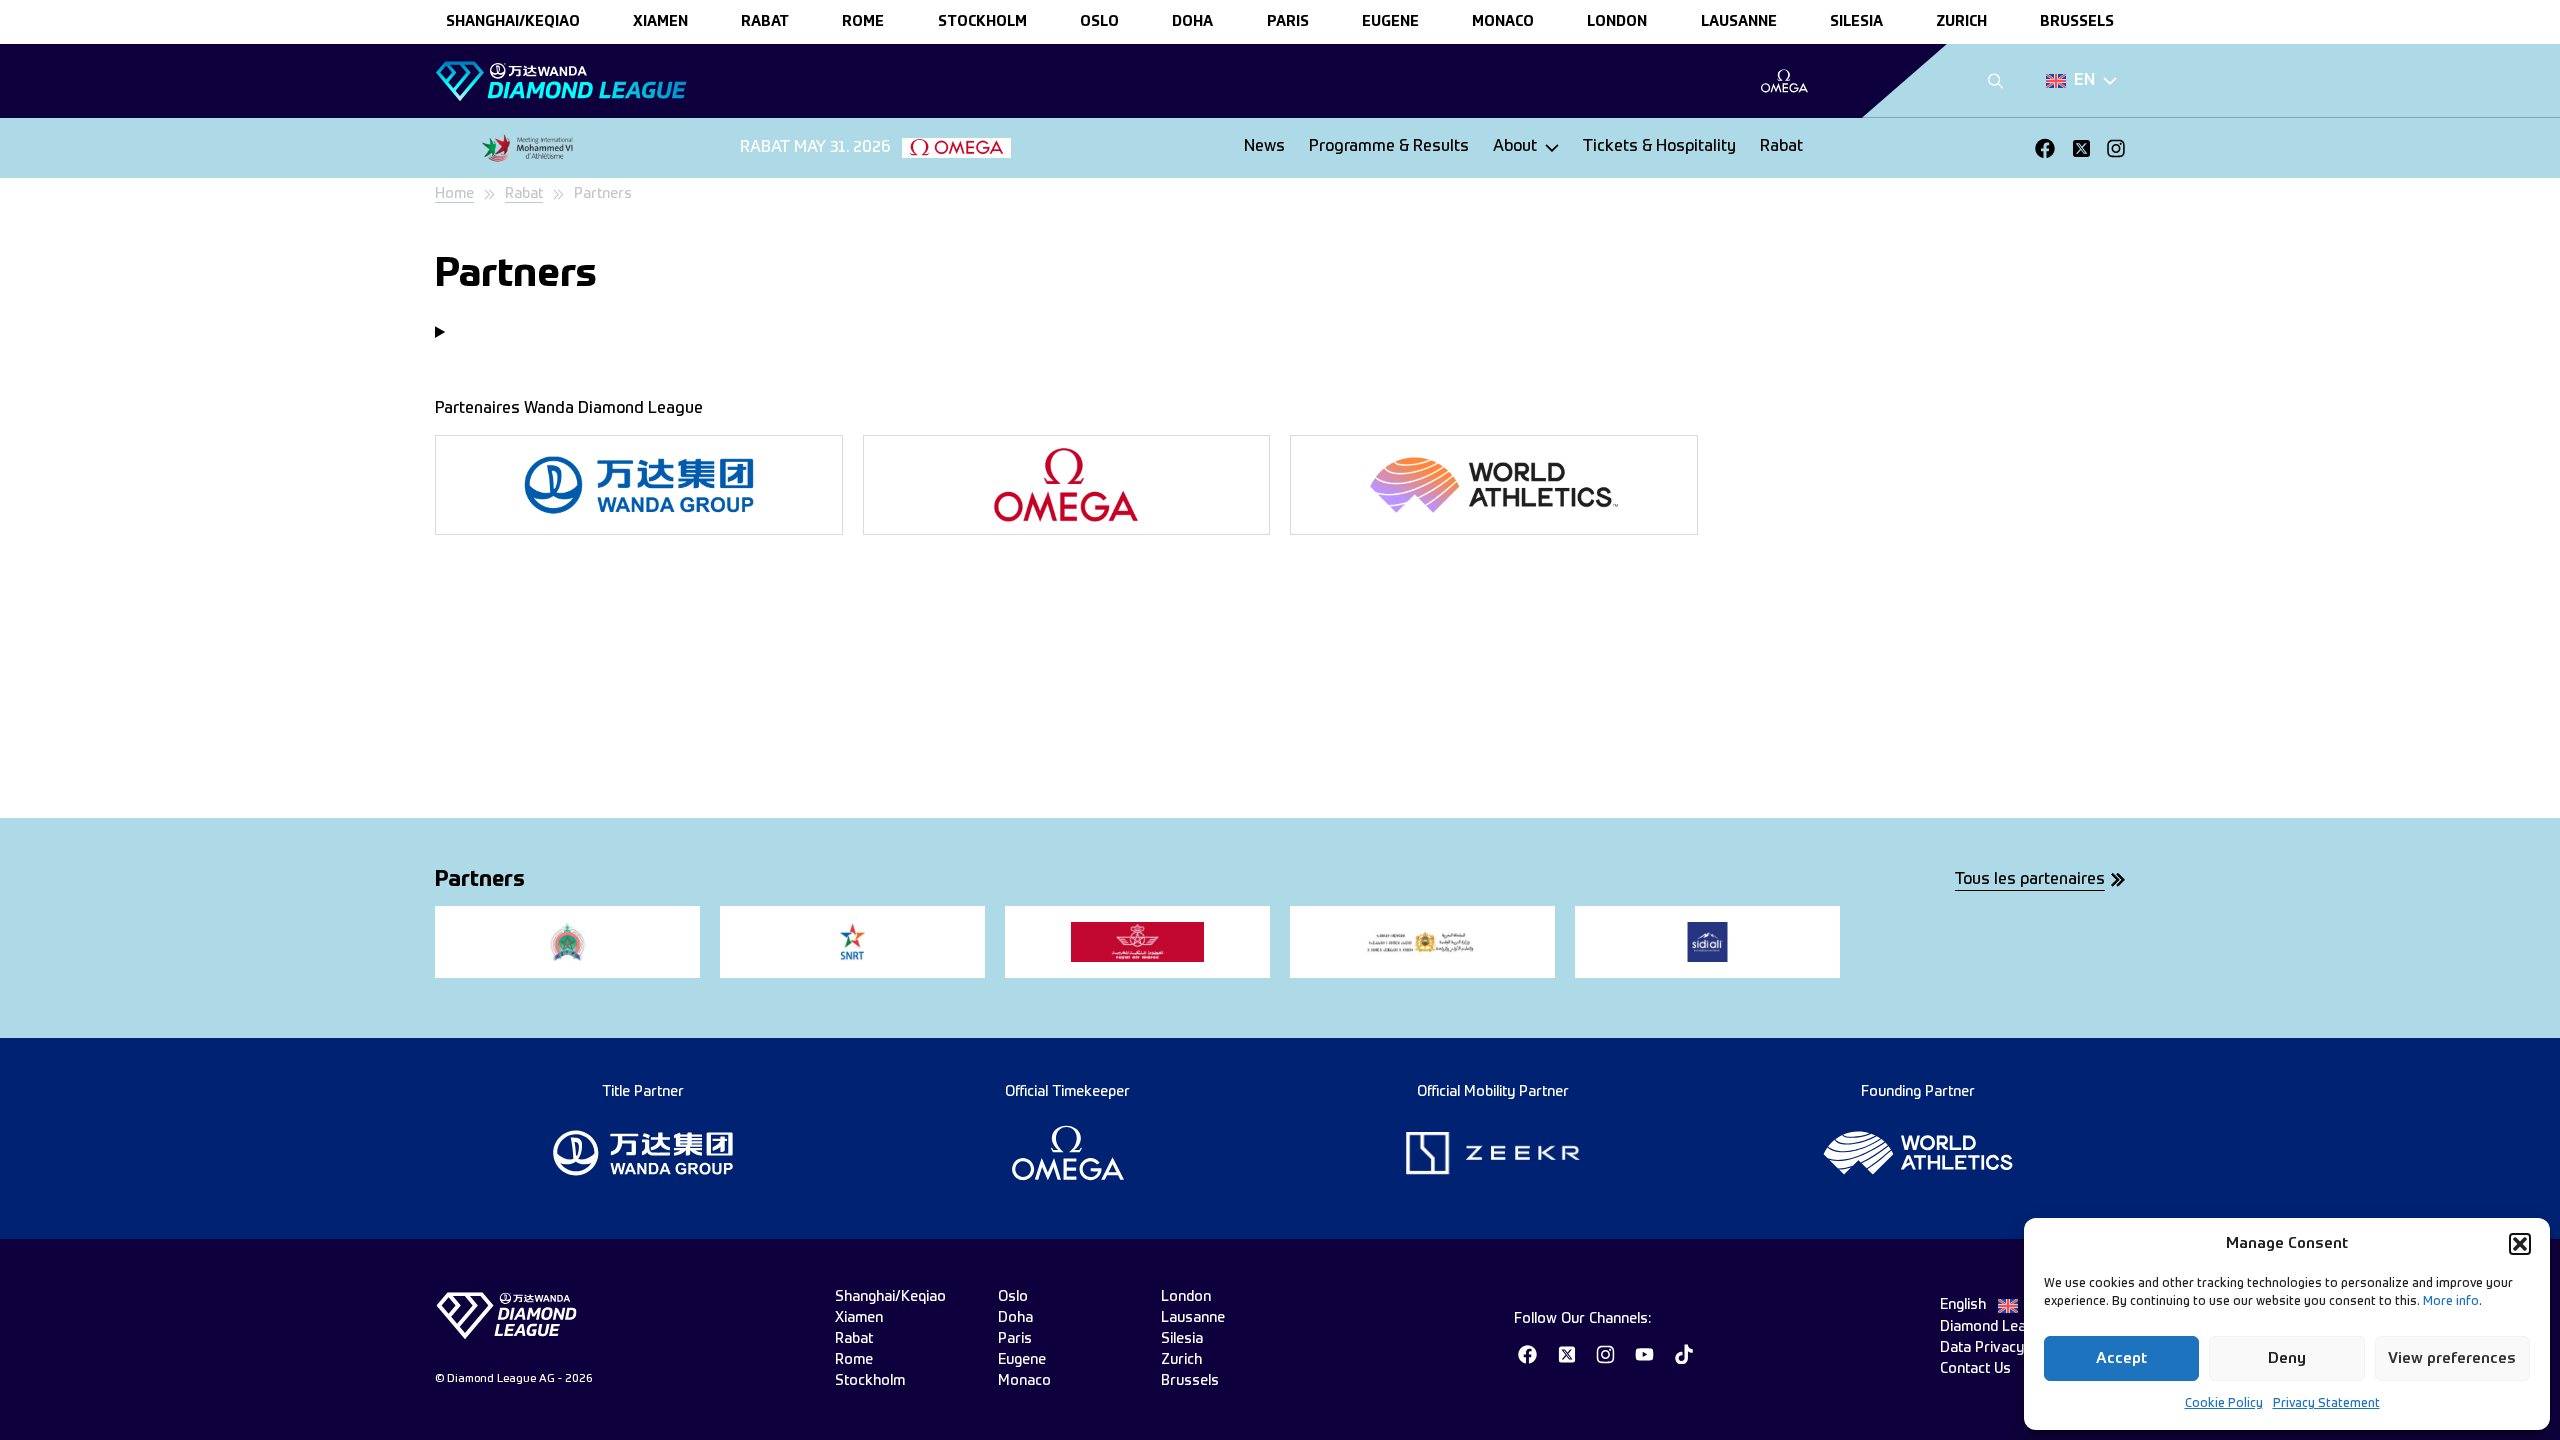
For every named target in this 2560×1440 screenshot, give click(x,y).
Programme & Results (1389, 147)
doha (1192, 22)
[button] (2520, 1244)
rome (863, 22)
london (1617, 22)
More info (2451, 1302)
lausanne (1739, 22)
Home (454, 194)
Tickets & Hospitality (1659, 147)
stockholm (982, 22)
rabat (765, 22)
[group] (1784, 81)
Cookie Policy (2224, 1404)
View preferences (2452, 1358)
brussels (2077, 22)
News (1264, 147)
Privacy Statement (2326, 1404)
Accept (2121, 1358)
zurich (1961, 22)
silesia (1856, 22)
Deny (2287, 1358)
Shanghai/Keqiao (513, 22)
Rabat (1781, 147)
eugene (1390, 22)
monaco (1503, 22)
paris (1288, 22)
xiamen (660, 22)
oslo (1099, 22)
